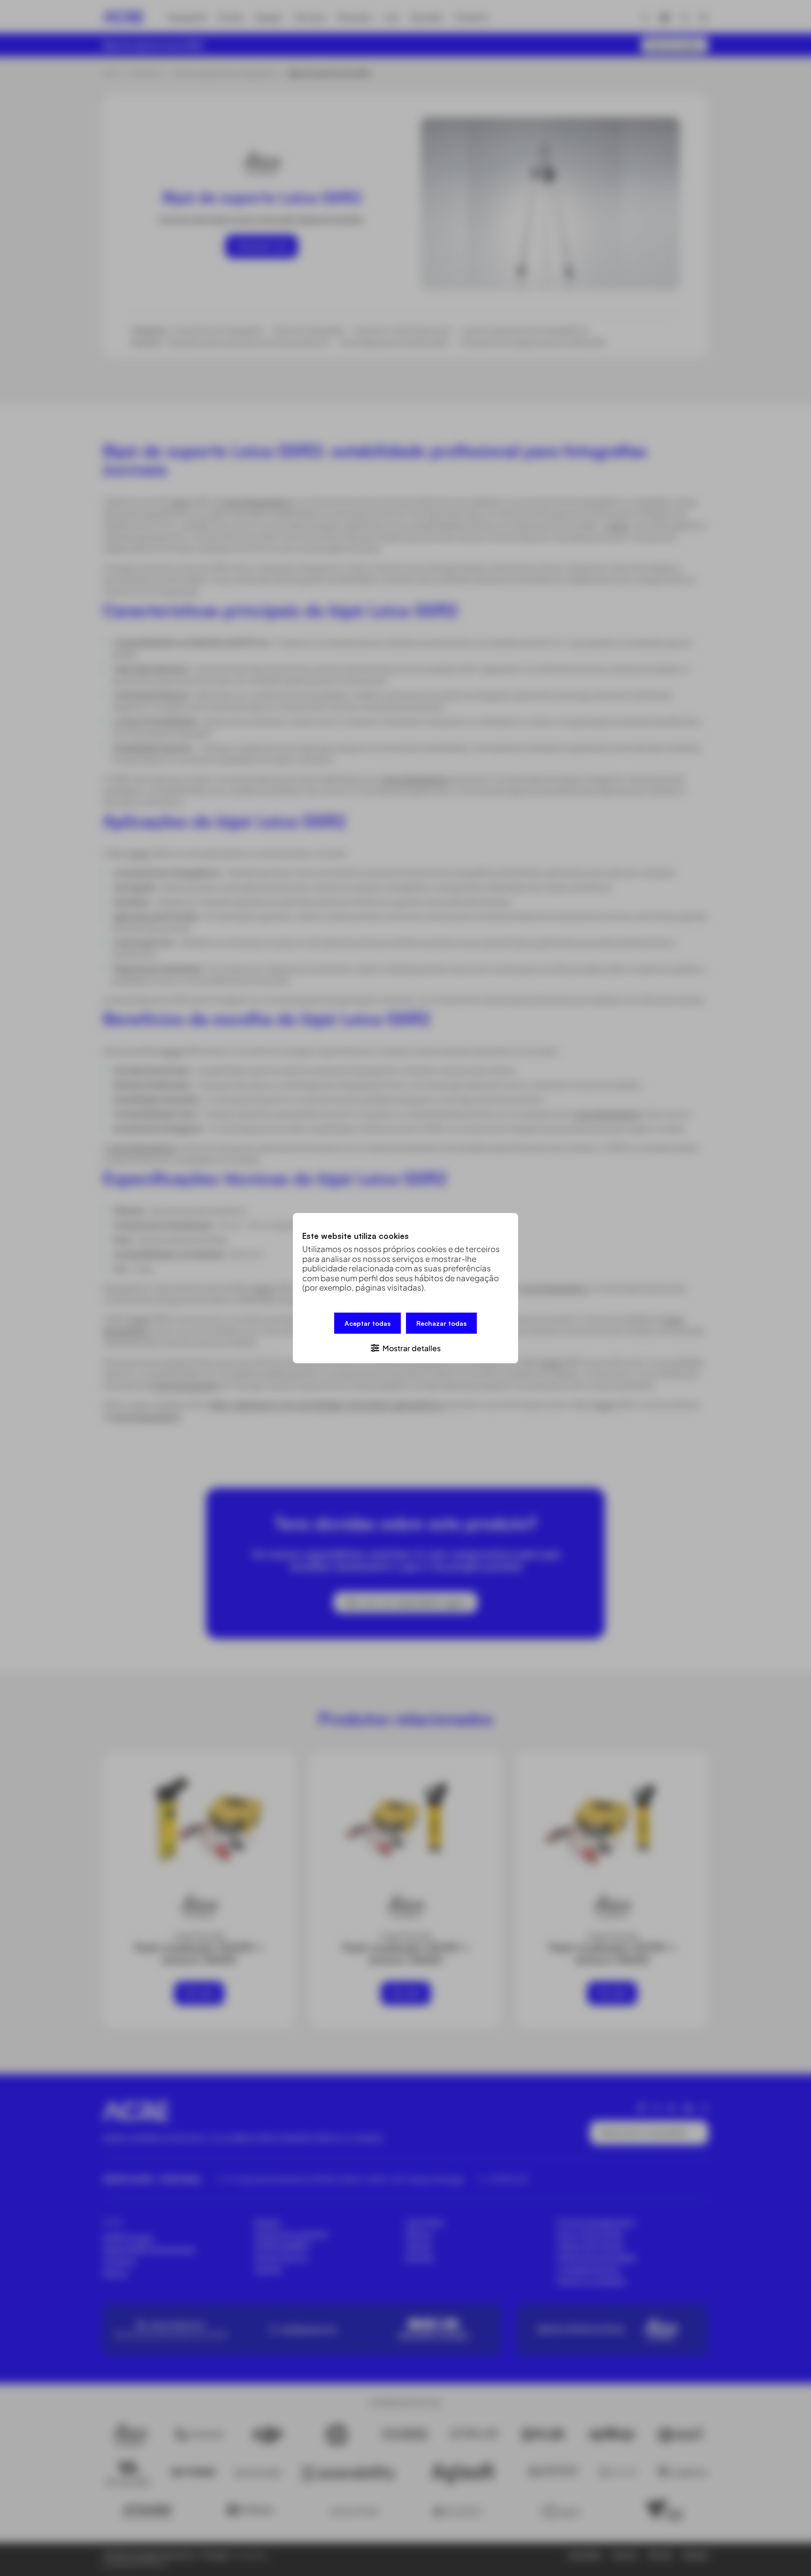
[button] (405, 1347)
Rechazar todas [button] (441, 1323)
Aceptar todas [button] (367, 1323)
